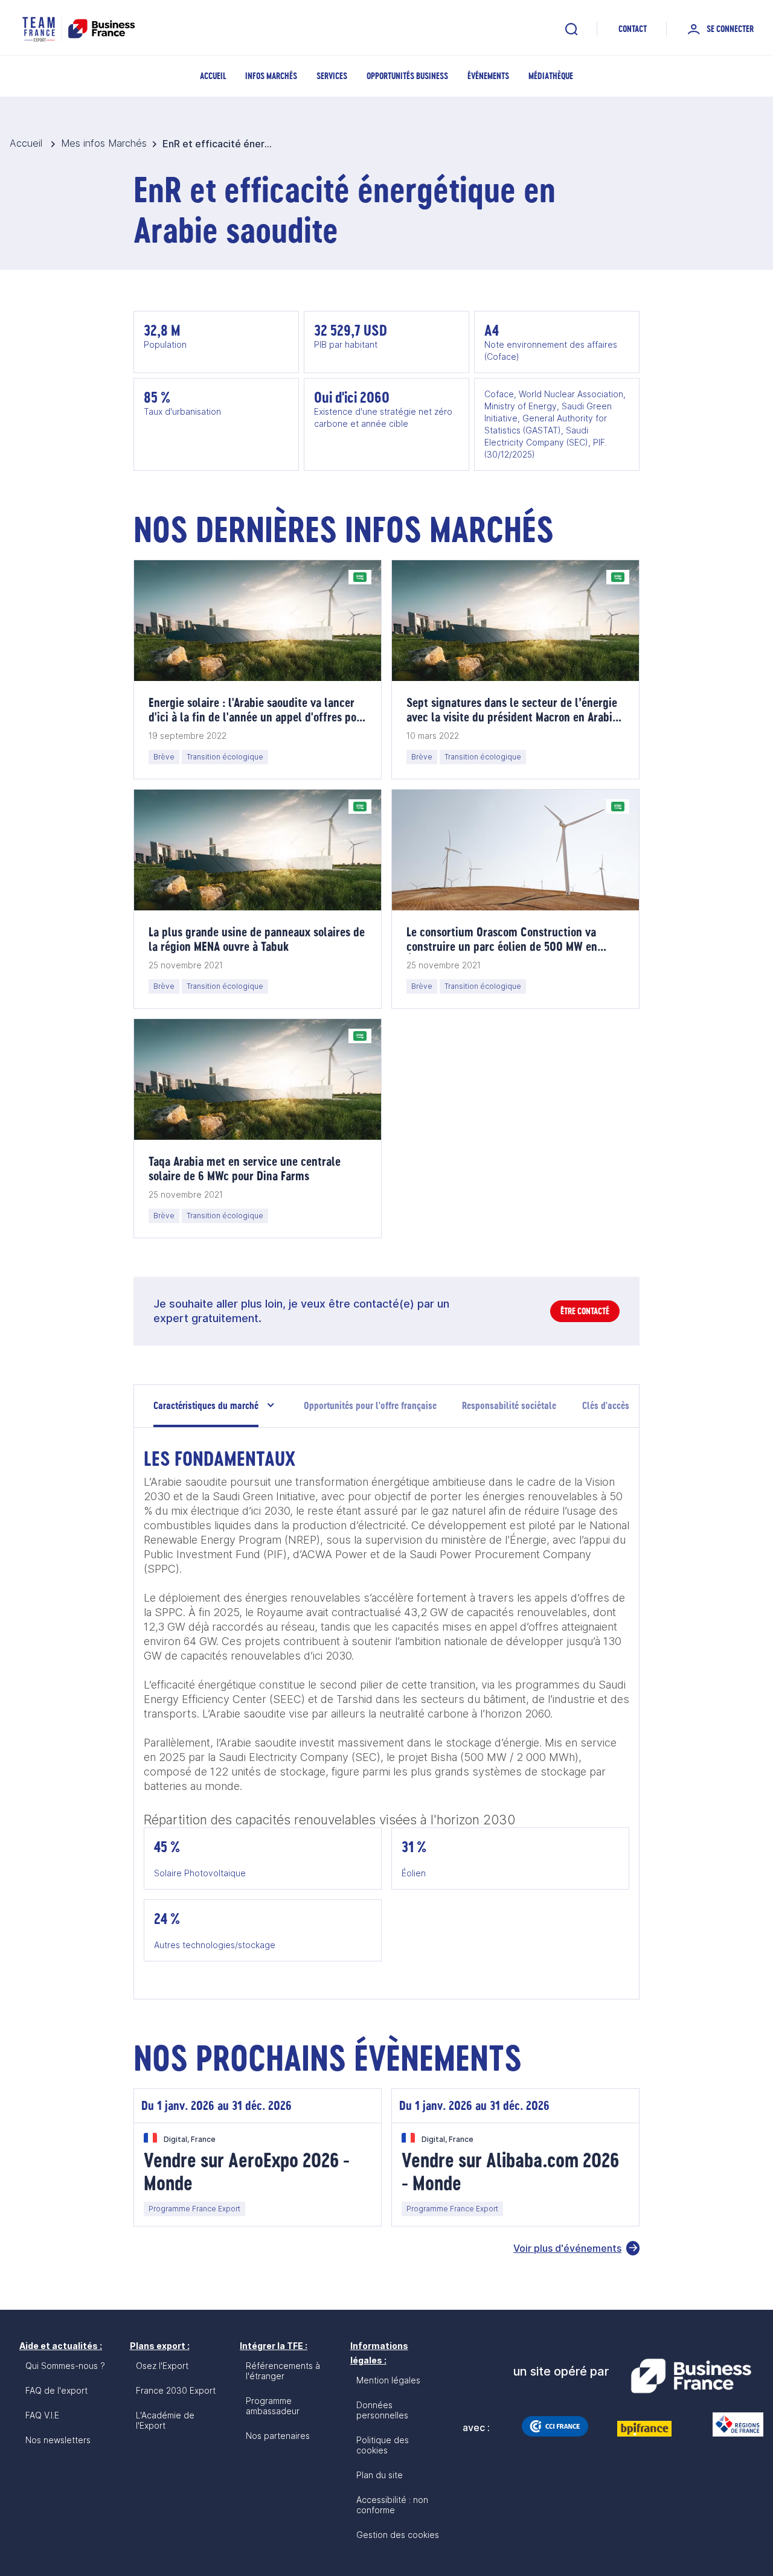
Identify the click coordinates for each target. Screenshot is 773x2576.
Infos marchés (271, 76)
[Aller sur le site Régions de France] (732, 2424)
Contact (633, 29)
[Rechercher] (571, 29)
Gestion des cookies (398, 2535)
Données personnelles (382, 2410)
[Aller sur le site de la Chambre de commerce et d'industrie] (555, 2426)
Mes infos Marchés (104, 143)
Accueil (213, 76)
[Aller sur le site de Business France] (691, 2376)
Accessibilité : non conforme (392, 2505)
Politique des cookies (383, 2445)
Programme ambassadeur (273, 2406)
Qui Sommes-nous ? (65, 2366)
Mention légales (388, 2380)
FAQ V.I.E (42, 2415)
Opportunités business (407, 76)
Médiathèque (551, 76)
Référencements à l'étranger (283, 2371)
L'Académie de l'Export (165, 2420)
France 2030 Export (176, 2390)
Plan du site (380, 2475)
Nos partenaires (278, 2436)
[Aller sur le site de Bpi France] (644, 2429)
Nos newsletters (58, 2440)
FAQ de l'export (56, 2390)
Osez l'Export (162, 2366)
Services (332, 76)
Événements (488, 76)
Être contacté (585, 1311)
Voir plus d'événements (567, 2248)
